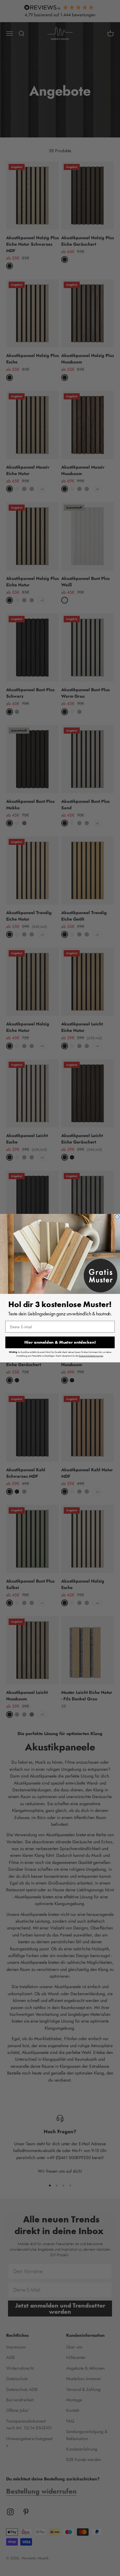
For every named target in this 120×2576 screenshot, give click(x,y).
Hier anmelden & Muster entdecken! (60, 1342)
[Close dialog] (117, 1217)
